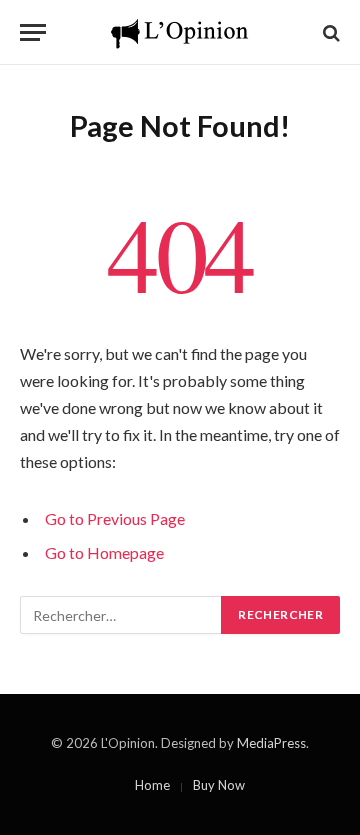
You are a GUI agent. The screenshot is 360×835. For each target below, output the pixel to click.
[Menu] (33, 32)
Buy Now (219, 785)
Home (152, 785)
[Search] (329, 32)
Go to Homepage (104, 552)
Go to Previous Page (115, 518)
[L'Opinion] (180, 32)
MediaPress (271, 743)
